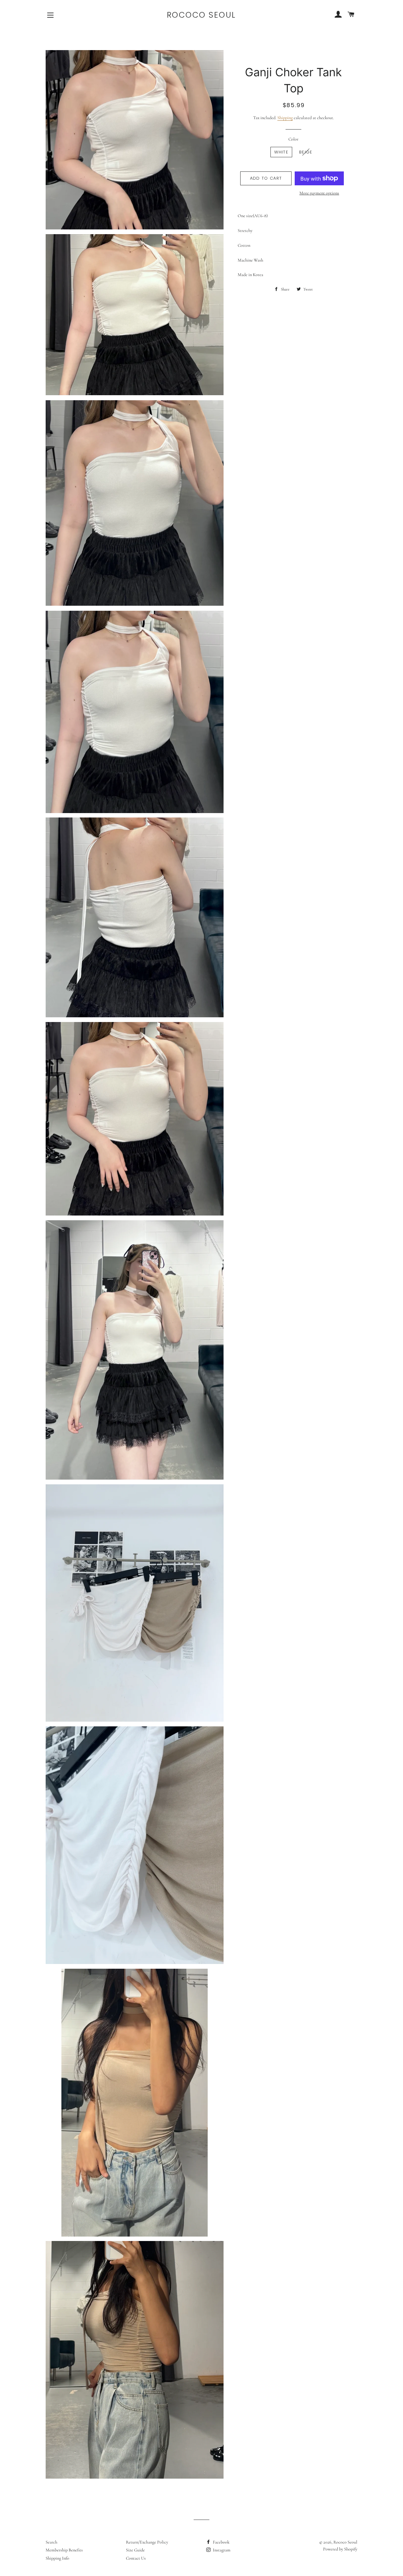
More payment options (319, 193)
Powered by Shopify (340, 2549)
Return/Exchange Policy (147, 2542)
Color (293, 139)
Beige (306, 152)
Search (51, 2542)
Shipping (285, 118)
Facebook (221, 2542)
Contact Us (136, 2558)
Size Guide (135, 2550)
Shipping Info (57, 2558)
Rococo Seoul (201, 15)
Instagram (221, 2550)
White (281, 152)
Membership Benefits (64, 2550)
